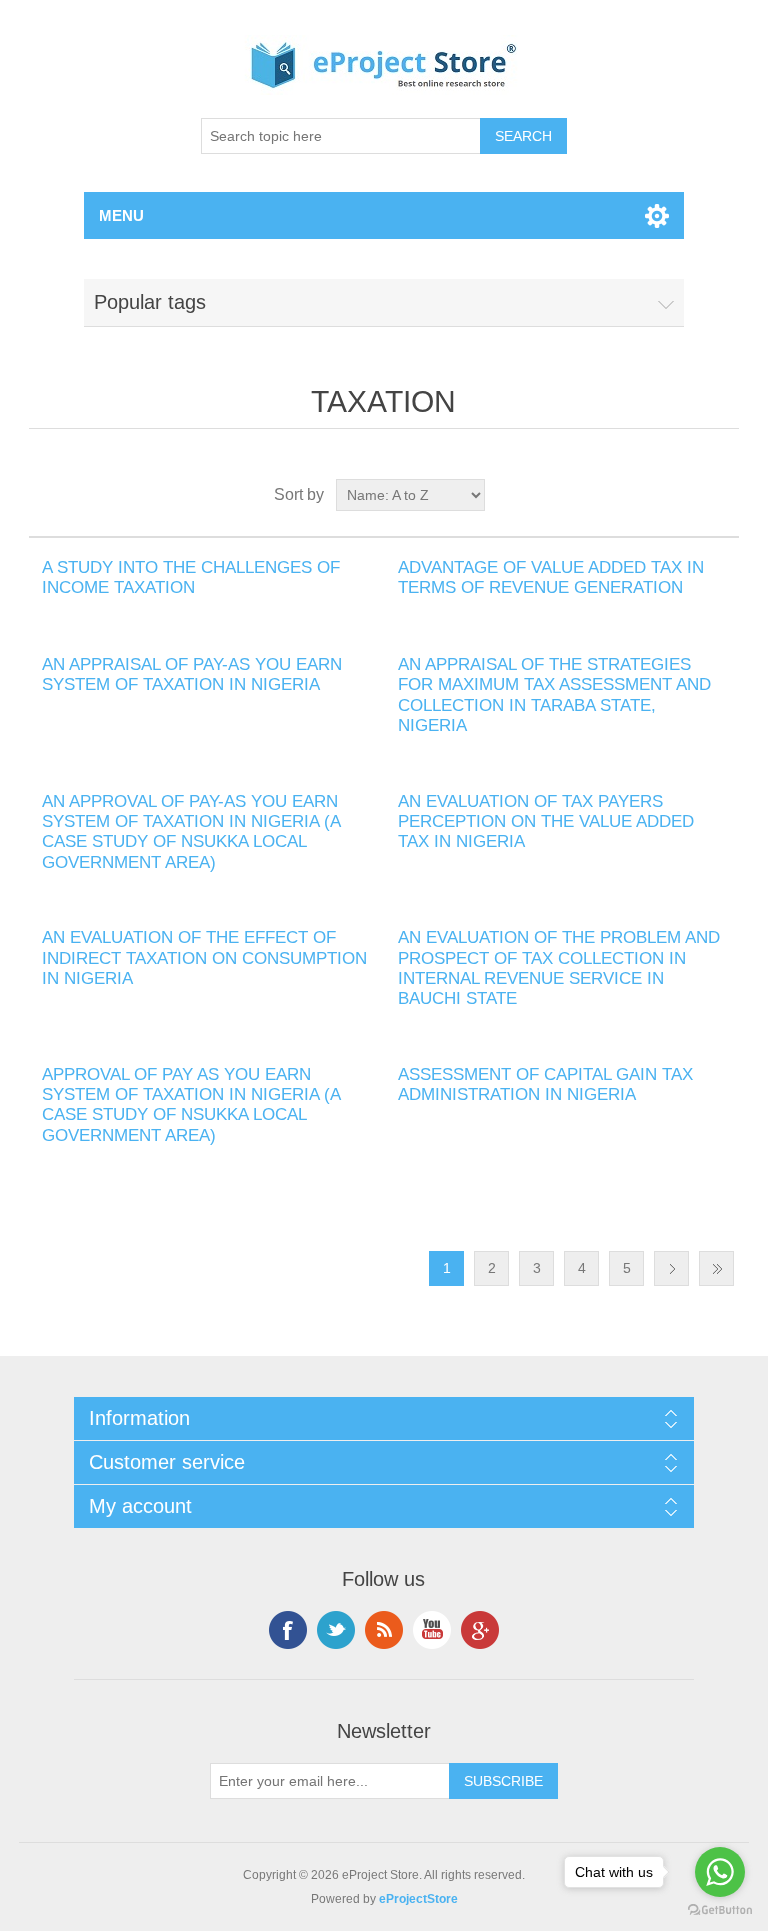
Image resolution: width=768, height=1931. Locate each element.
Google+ (480, 1630)
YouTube (432, 1630)
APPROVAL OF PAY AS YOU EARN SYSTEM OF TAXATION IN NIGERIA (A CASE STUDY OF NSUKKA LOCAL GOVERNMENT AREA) (191, 1105)
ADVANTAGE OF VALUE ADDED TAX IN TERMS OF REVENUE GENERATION (551, 577)
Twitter (336, 1630)
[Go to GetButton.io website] (720, 1910)
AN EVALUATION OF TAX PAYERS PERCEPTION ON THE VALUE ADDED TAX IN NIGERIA (546, 822)
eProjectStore (418, 1899)
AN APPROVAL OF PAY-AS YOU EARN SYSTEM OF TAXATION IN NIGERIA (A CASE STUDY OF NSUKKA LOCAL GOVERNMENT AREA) (191, 832)
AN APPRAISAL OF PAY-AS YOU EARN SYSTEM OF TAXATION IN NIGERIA (192, 674)
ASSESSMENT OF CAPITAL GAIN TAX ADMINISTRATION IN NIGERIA (545, 1084)
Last (716, 1268)
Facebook (288, 1630)
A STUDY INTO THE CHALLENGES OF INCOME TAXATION (191, 577)
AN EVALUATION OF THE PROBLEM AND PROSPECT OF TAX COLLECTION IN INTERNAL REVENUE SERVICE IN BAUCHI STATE (559, 968)
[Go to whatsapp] (720, 1872)
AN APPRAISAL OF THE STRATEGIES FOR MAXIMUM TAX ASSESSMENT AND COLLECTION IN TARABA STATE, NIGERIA (554, 695)
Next (671, 1268)
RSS (384, 1630)
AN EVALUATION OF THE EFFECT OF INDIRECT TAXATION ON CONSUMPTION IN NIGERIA (204, 958)
